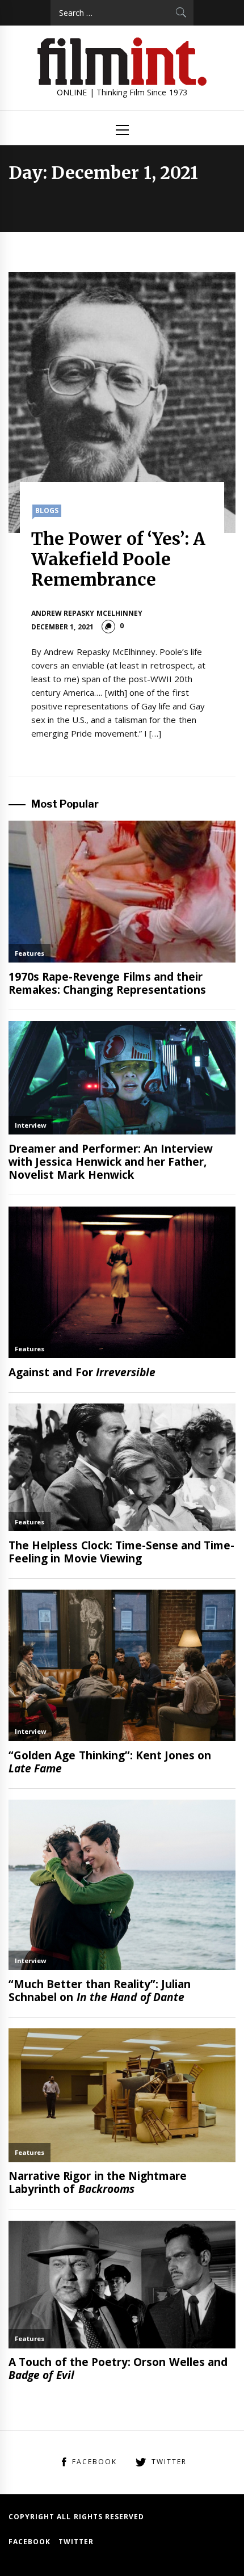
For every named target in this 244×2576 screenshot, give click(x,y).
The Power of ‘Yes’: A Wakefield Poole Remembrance (118, 559)
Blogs (47, 510)
